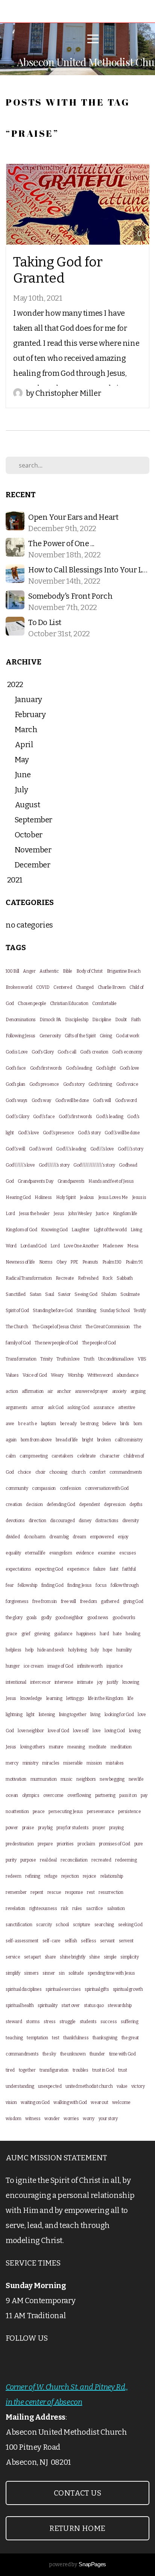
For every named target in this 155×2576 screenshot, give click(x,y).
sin (62, 1973)
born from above (36, 1440)
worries (71, 2119)
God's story (74, 1084)
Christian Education (69, 1003)
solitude (76, 1973)
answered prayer (91, 1391)
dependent (89, 1504)
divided (13, 1537)
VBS (142, 1359)
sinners (31, 1973)
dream (79, 1537)
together (27, 2070)
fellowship (27, 1585)
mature (56, 1747)
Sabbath (125, 1278)
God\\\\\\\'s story (54, 1165)
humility (124, 1650)
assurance (104, 1408)
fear (10, 1585)
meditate (98, 1747)
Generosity (50, 1036)
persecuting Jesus (66, 1812)
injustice (115, 1666)
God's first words (46, 1068)
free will (68, 1601)
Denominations (21, 1020)
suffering (129, 2022)
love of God (59, 1731)
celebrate (86, 1456)
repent (37, 1892)
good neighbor (69, 1618)
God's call (67, 1052)
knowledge (31, 1698)
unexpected (50, 2086)
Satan (36, 1294)
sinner (49, 1973)
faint (114, 1569)
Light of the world (110, 1230)
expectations (18, 1569)
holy (95, 1650)
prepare (45, 1844)
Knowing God (54, 1230)
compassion (44, 1488)
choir (40, 1472)
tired (10, 2070)
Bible (68, 971)
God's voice (127, 1084)
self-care (52, 1941)
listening (47, 1715)
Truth (89, 1359)
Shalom (109, 1294)
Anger (29, 971)
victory (138, 2086)
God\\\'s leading (71, 1149)
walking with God (70, 2102)
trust (123, 2070)
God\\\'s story (130, 1149)
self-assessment (22, 1941)
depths (136, 1504)
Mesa (133, 1246)
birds (125, 1424)
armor (37, 1408)
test (55, 2038)
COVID (43, 987)
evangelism (61, 1553)
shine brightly (72, 1957)
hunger (13, 1666)
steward (14, 2022)
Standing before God (52, 1311)
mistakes (115, 1763)
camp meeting (33, 1456)
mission (94, 1763)
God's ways (17, 1100)
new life (136, 1779)
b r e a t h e (27, 1424)
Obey (61, 1262)
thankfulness (76, 2038)
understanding (20, 2086)
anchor (64, 1391)
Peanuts (90, 1262)
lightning (14, 1715)
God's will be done (72, 1100)
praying (116, 1828)
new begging (112, 1779)
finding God (52, 1585)
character (109, 1456)
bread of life (67, 1440)
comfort (97, 1472)
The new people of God (56, 1343)
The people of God (99, 1343)
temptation (37, 2038)
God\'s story (89, 1133)
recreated (101, 1860)
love (96, 1731)
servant (107, 1941)
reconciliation (74, 1860)
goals (32, 1618)
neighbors (86, 1779)
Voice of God (35, 1375)
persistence (130, 1812)
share (50, 1957)
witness (33, 2119)
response (74, 1892)
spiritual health (20, 2005)
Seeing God (86, 1294)
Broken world (19, 987)
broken (104, 1440)
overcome (53, 1795)
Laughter (81, 1230)
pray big (45, 1828)
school (62, 1925)
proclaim (86, 1844)
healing (133, 1634)
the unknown (73, 2054)
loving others (33, 1747)
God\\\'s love (102, 1149)
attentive (127, 1408)
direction (37, 1521)
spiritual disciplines (24, 1989)
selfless (88, 1941)
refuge (51, 1876)
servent (126, 1941)
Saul (49, 1294)
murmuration (44, 1779)
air (50, 1391)
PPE (74, 1262)
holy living (77, 1650)
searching (104, 1925)
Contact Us (77, 2493)
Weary (57, 1375)
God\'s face (44, 1117)
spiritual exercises (63, 1989)
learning (54, 1698)
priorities (65, 1844)
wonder (52, 2119)
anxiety (119, 1391)
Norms (46, 1262)
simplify (13, 1973)
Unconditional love (116, 1359)
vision (11, 2102)
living (95, 1715)
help (29, 1650)
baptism (49, 1424)
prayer (99, 1828)
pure (139, 1844)
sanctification (19, 1925)
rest (91, 1892)
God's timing (100, 1084)
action (12, 1391)
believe (109, 1424)
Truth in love (68, 1359)
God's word (126, 1100)
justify (112, 1682)
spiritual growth (128, 1989)
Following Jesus (21, 1036)
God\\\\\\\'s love (20, 1165)
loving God (115, 1731)
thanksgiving (105, 2038)
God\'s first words (75, 1117)
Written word (100, 1375)
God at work (128, 1036)
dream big (59, 1537)
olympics (31, 1795)
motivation (16, 1779)
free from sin (45, 1601)
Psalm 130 (112, 1262)
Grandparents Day (36, 1181)
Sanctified (16, 1294)
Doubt (121, 1020)
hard (104, 1634)
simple (110, 1957)
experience (78, 1569)
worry (89, 2119)
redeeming (126, 1860)
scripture (82, 1925)
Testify (140, 1311)
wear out (99, 2102)
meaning (76, 1747)
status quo (94, 2005)
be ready (68, 1424)
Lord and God (33, 1246)
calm (11, 1456)
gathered (110, 1601)
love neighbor (31, 1731)
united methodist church (89, 2086)
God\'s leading (109, 1117)
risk (65, 1909)
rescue (54, 1892)
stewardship (120, 2005)
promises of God (115, 1844)
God (10, 1181)
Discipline (102, 1020)
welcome (121, 2102)
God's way (41, 1100)
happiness (86, 1634)
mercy (12, 1763)
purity (11, 1860)
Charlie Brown (112, 987)
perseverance (100, 1812)
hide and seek (51, 1650)
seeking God (130, 1925)
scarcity (44, 1925)
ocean (12, 1795)
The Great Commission (108, 1327)
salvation (116, 1909)
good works (124, 1618)
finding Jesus (80, 1585)
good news (98, 1618)
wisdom (14, 2119)
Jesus (59, 1214)
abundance (128, 1375)
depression (115, 1504)
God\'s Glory (17, 1117)
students (88, 2022)
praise (28, 1828)
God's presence (44, 1084)
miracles (51, 1763)
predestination (20, 1844)
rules (77, 1909)
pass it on (128, 1795)
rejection (70, 1876)
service (13, 1957)
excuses (128, 1553)
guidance (63, 1634)
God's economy (127, 1052)
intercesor (40, 1682)
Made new (113, 1246)
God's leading (79, 1068)
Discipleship (77, 1020)
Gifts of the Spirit (80, 1036)
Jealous (87, 1197)
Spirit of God (17, 1311)
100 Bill (12, 971)
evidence (85, 1553)
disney (85, 1521)
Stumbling (86, 1311)
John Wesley (80, 1214)
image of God (60, 1666)
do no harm (35, 1537)
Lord (55, 1246)
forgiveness (17, 1601)
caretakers (62, 1456)
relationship (112, 1876)
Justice (102, 1214)
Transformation (21, 1359)
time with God (122, 2054)
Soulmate (130, 1294)
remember (16, 1892)
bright (88, 1440)
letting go (75, 1698)
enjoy (123, 1537)
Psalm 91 (134, 1262)
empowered (102, 1537)
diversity (130, 1521)
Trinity (46, 1359)
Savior (64, 1294)
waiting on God (35, 2102)
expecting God (49, 1569)
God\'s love (29, 1133)
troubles (81, 2070)
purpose (28, 1860)
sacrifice (95, 1909)
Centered (63, 987)
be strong (89, 1424)
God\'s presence (59, 1133)
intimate (85, 1682)
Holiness (43, 1197)
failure (100, 1569)
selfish (71, 1941)
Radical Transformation (29, 1278)
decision (34, 1504)
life (130, 1698)
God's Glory (43, 1052)
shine (94, 1957)
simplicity (129, 1957)
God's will (102, 1100)
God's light (106, 1068)
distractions (107, 1521)
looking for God (119, 1715)
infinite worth (90, 1666)
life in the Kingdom (106, 1698)
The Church (17, 1327)
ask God (56, 1408)
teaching (14, 2038)
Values (12, 1375)
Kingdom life (125, 1214)
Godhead (128, 1165)
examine (106, 1553)
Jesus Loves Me (113, 1197)
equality (13, 1553)
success (109, 2022)
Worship (76, 1375)
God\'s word (41, 1149)
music (67, 1779)
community (17, 1488)
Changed (85, 987)
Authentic (49, 971)
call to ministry (129, 1440)
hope (107, 1650)
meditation (121, 1747)
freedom (89, 1601)
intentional (16, 1682)
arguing (138, 1391)
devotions (15, 1521)
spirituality (47, 2005)
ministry (30, 1763)
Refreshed (88, 1278)
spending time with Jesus (111, 1973)
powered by (77, 2565)
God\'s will (15, 1149)
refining (33, 1876)
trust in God (103, 2070)
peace (39, 1812)
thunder (97, 2054)
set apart (32, 1957)
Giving (106, 1036)
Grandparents (71, 1181)
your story (108, 2119)
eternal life (35, 1553)
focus (101, 1585)
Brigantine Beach (124, 971)
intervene (64, 1682)
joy (100, 1682)
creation (14, 1504)
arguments (16, 1408)
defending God (61, 1504)
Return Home (77, 2528)
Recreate (65, 1278)
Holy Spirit (66, 1197)
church (79, 1472)
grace (11, 1634)
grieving (42, 1634)
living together (73, 1715)
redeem (14, 1876)
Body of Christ (90, 971)
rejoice (90, 1876)
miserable (73, 1763)
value (122, 2086)
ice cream (33, 1666)
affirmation (33, 1391)
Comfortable (104, 1003)
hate (117, 1634)
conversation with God (107, 1488)
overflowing (79, 1795)
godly (46, 1618)
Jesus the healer (34, 1214)
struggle (68, 2022)
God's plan (15, 1084)
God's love (129, 1068)
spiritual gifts (97, 1989)
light (30, 1715)
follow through (125, 1585)
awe (10, 1424)
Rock (107, 1278)
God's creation (94, 1052)
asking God (78, 1408)
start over (71, 2005)
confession (71, 1488)
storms (33, 2022)
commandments (126, 1472)
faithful (129, 1569)
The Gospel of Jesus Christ (57, 1327)
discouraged (62, 1521)
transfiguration (54, 2070)
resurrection (111, 1892)
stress (50, 2022)
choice (24, 1472)
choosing (58, 1472)
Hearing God (18, 1197)
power (12, 1828)
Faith (136, 1020)
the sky (49, 2054)
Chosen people (32, 1003)
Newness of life (20, 1262)
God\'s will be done (122, 1133)
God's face (16, 1068)
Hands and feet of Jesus (111, 1181)
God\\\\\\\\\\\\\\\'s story (94, 1165)
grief (26, 1634)
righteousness (43, 1909)
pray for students (72, 1828)
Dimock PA (50, 1020)
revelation (15, 1909)
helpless (14, 1650)
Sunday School (115, 1311)
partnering (105, 1795)
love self (81, 1731)
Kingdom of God (21, 1230)
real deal (48, 1860)
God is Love (17, 1052)
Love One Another (81, 1246)
